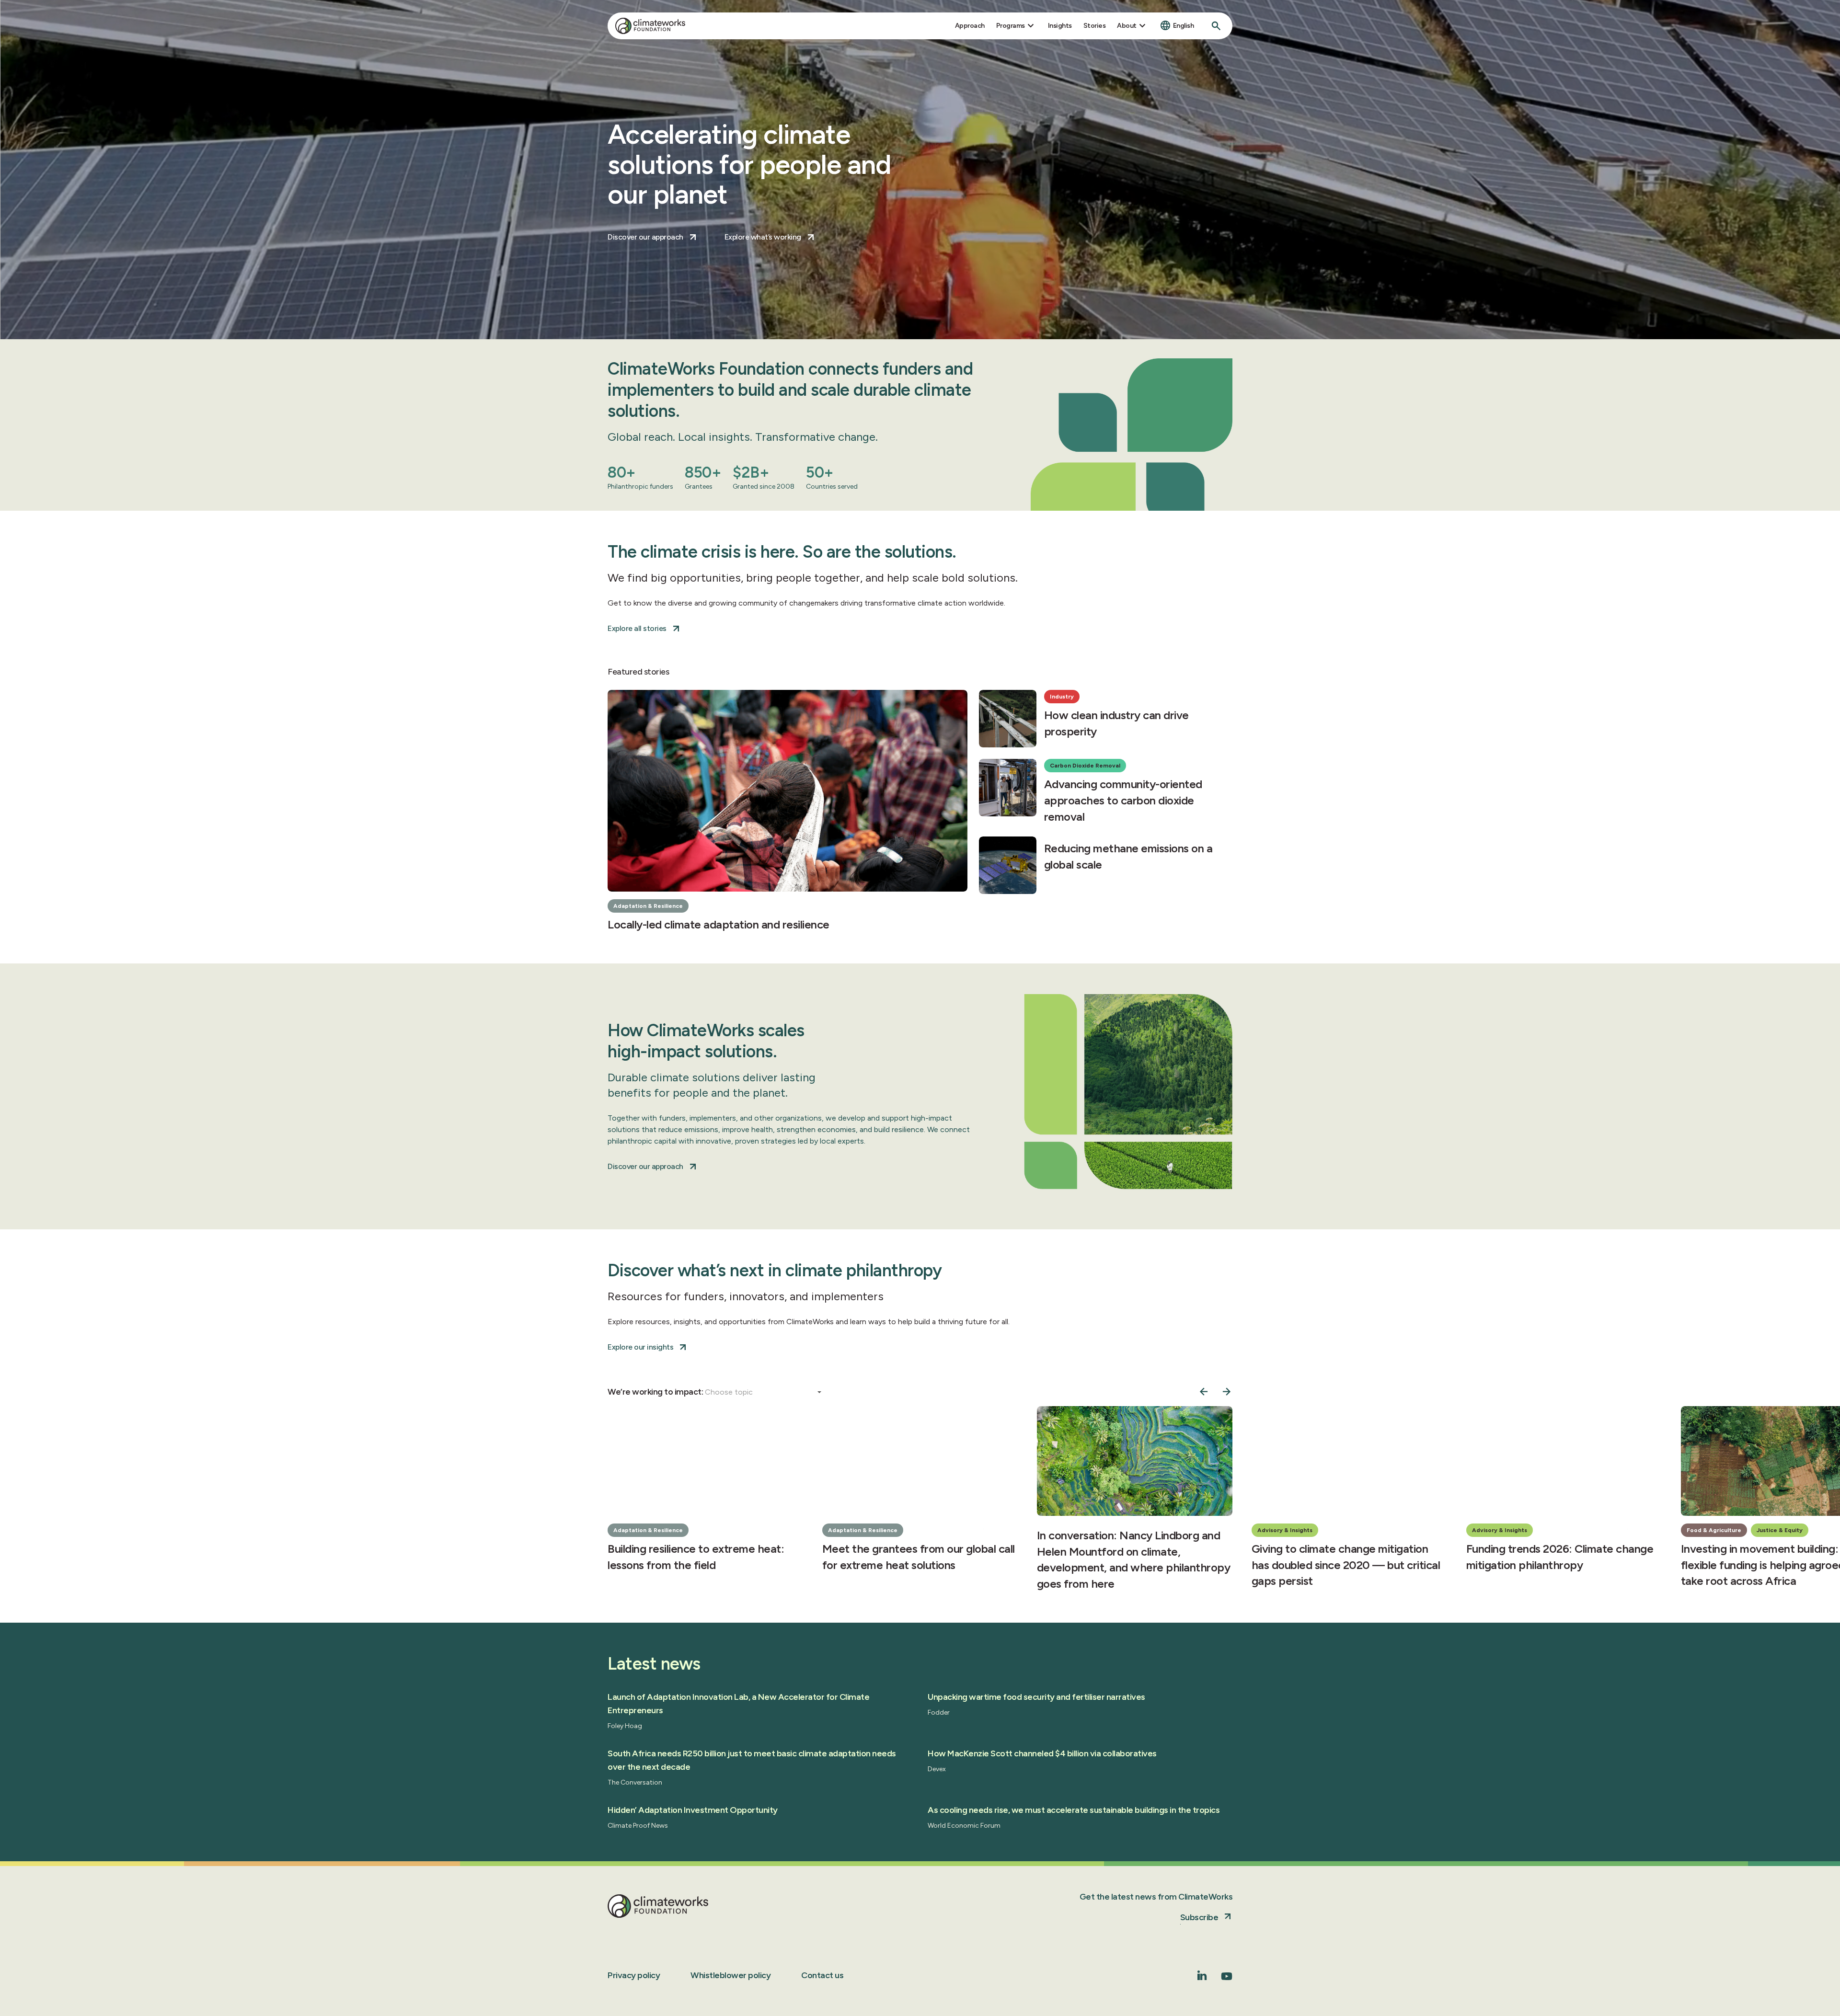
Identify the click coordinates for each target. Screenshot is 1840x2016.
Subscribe (1199, 1917)
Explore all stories (637, 628)
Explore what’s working (763, 237)
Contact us (822, 1975)
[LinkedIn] (1202, 1977)
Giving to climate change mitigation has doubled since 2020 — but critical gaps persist (1346, 1564)
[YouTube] (1227, 1979)
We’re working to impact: (656, 1392)
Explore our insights (640, 1347)
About (1127, 26)
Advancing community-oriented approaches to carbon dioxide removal (1123, 800)
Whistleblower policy (730, 1975)
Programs (1011, 26)
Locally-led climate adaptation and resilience (719, 924)
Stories (1095, 26)
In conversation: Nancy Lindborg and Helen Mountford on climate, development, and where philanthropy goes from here (1134, 1559)
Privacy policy (634, 1975)
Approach (970, 26)
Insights (1060, 26)
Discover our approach (645, 237)
